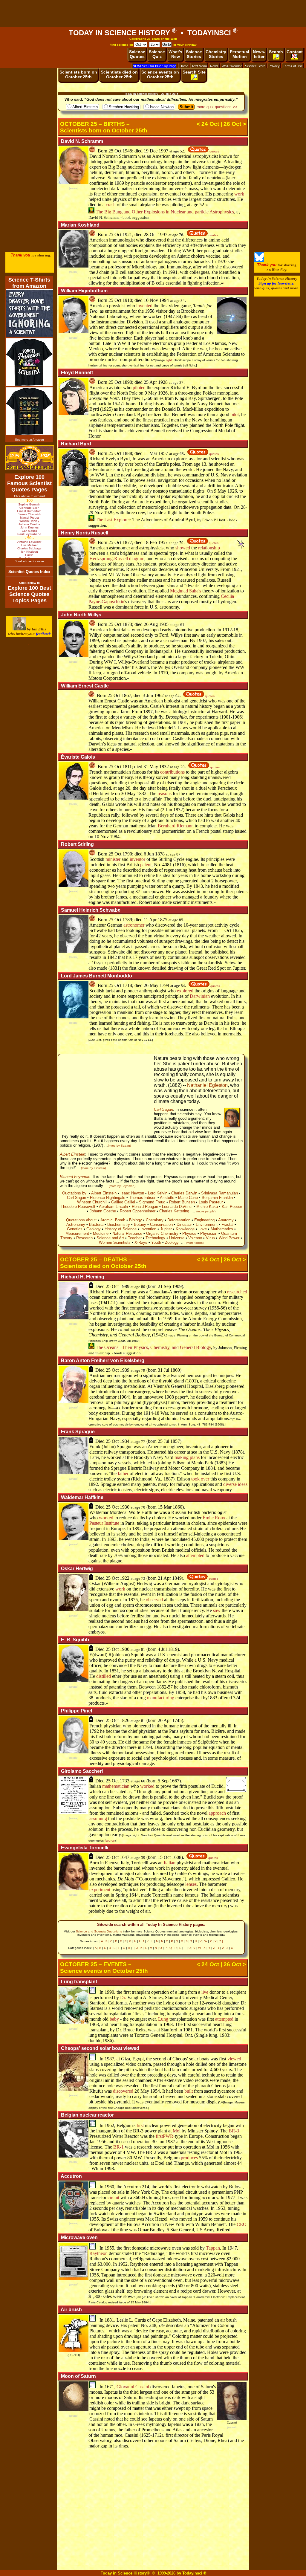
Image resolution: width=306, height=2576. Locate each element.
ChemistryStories (216, 54)
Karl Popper (232, 1207)
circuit (113, 2197)
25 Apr (150, 382)
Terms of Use (293, 66)
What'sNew (175, 54)
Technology (155, 1238)
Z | (221, 1941)
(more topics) (195, 1243)
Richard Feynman (75, 1177)
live (205, 1992)
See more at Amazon (29, 440)
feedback (43, 634)
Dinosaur (184, 1224)
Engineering (204, 1220)
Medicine (101, 1233)
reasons (165, 793)
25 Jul (163, 1441)
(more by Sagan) (119, 1146)
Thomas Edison (143, 1198)
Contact (295, 52)
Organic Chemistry (162, 1233)
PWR (168, 2136)
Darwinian (200, 996)
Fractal (227, 1224)
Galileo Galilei (123, 1202)
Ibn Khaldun (29, 552)
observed (154, 1600)
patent (146, 865)
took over (200, 1479)
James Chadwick (29, 514)
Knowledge (185, 1229)
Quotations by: (75, 1193)
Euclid (29, 555)
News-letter (259, 54)
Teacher (135, 1238)
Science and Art (110, 1238)
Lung (163, 2019)
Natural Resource (127, 1233)
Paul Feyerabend (29, 534)
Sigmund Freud (152, 1202)
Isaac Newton (162, 107)
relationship (209, 548)
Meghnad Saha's (186, 591)
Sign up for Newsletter (277, 283)
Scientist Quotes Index (29, 572)
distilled (104, 1676)
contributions (172, 772)
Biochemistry (119, 1224)
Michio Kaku (207, 1207)
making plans (187, 1457)
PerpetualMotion (240, 54)
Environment (207, 1224)
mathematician (116, 1786)
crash (111, 205)
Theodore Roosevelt (78, 1207)
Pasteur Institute (104, 1523)
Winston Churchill (92, 1202)
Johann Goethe (103, 1211)
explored (185, 991)
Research (84, 1238)
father (123, 1473)
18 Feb (150, 542)
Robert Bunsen (182, 1202)
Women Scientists (115, 1242)
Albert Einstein (85, 107)
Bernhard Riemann (176, 826)
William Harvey (29, 521)
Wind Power (229, 1238)
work (239, 194)
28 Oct (150, 234)
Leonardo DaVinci (177, 1207)
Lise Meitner (29, 545)
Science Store (255, 66)
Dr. (123, 1997)
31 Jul (163, 1370)
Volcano (195, 1238)
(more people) (206, 1211)
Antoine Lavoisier (29, 542)
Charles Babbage (29, 548)
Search (276, 52)
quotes (214, 151)
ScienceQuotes (137, 54)
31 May (151, 767)
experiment (100, 1890)
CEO (242, 2224)
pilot (235, 414)
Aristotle (167, 1198)
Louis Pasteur (211, 1202)
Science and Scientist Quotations (99, 1931)
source (110, 1841)
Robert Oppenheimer (138, 1211)
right (169, 360)
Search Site (194, 72)
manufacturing (161, 1698)
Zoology (172, 1242)
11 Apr (150, 920)
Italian (170, 1863)
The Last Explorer (112, 520)
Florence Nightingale (108, 1198)
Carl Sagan (163, 1109)
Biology (136, 1220)
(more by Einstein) (93, 1168)
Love (203, 1229)
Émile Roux (214, 1518)
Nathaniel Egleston (207, 1085)
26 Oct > (235, 124)
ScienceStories (194, 54)
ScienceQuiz (157, 54)
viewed (234, 2059)
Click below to (29, 583)
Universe (177, 1238)
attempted (195, 1555)
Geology (94, 1229)
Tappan (213, 2248)
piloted (139, 388)
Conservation (161, 1224)
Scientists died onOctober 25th (119, 74)
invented (144, 306)
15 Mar (165, 1507)
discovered (123, 2091)
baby (114, 2019)
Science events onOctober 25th (160, 74)
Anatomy (226, 1220)
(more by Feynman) (122, 1186)
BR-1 (118, 2147)
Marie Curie (188, 1198)
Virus (210, 1238)
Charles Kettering (174, 1211)
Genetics (75, 1229)
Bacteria (96, 1224)
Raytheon (98, 2253)
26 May (151, 985)
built (189, 2091)
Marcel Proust (29, 518)
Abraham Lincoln (113, 1207)
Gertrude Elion (29, 508)
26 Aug (151, 624)
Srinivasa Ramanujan (219, 1193)
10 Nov (151, 300)
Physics (189, 1233)
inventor (137, 859)
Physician (209, 1233)
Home (184, 66)
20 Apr (164, 1720)
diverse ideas (235, 1484)
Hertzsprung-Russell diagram (117, 559)
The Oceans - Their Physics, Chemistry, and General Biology (153, 1347)
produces (189, 2158)
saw (217, 1610)
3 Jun (148, 695)
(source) (74, 188)
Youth (156, 1242)
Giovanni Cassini (133, 2387)
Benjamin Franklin (217, 1198)
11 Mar (150, 453)
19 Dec (151, 151)
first (140, 2125)
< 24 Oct (208, 124)
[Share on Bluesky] (259, 261)
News (214, 66)
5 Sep (163, 1781)
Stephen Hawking (124, 107)
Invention (148, 1229)
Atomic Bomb (113, 1220)
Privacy (274, 66)
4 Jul (162, 1649)
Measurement (77, 1233)
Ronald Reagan (145, 1207)
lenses (191, 1884)
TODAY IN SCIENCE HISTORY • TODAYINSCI (153, 33)
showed (183, 548)
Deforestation (179, 1220)
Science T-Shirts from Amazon (29, 283)
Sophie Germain (29, 504)
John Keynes (29, 527)
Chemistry (155, 1220)
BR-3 (234, 2131)
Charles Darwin (184, 1193)
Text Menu (199, 66)
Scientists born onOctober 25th (78, 74)
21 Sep (164, 1286)
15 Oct (164, 1857)
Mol (177, 2131)
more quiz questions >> (217, 107)
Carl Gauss (29, 531)
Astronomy (76, 1224)
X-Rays (141, 1242)
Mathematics (222, 1229)
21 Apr (164, 1578)
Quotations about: (81, 1220)
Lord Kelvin (158, 1193)
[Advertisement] (153, 13)
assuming (98, 1818)
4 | (233, 1948)
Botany (140, 1224)
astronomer (134, 925)
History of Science (121, 1229)
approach (217, 1813)
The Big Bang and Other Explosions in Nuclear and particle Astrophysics (164, 212)
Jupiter (166, 1229)
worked (106, 1518)
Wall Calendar (232, 66)
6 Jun (149, 854)
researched (237, 1292)
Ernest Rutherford (29, 511)
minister (113, 859)
